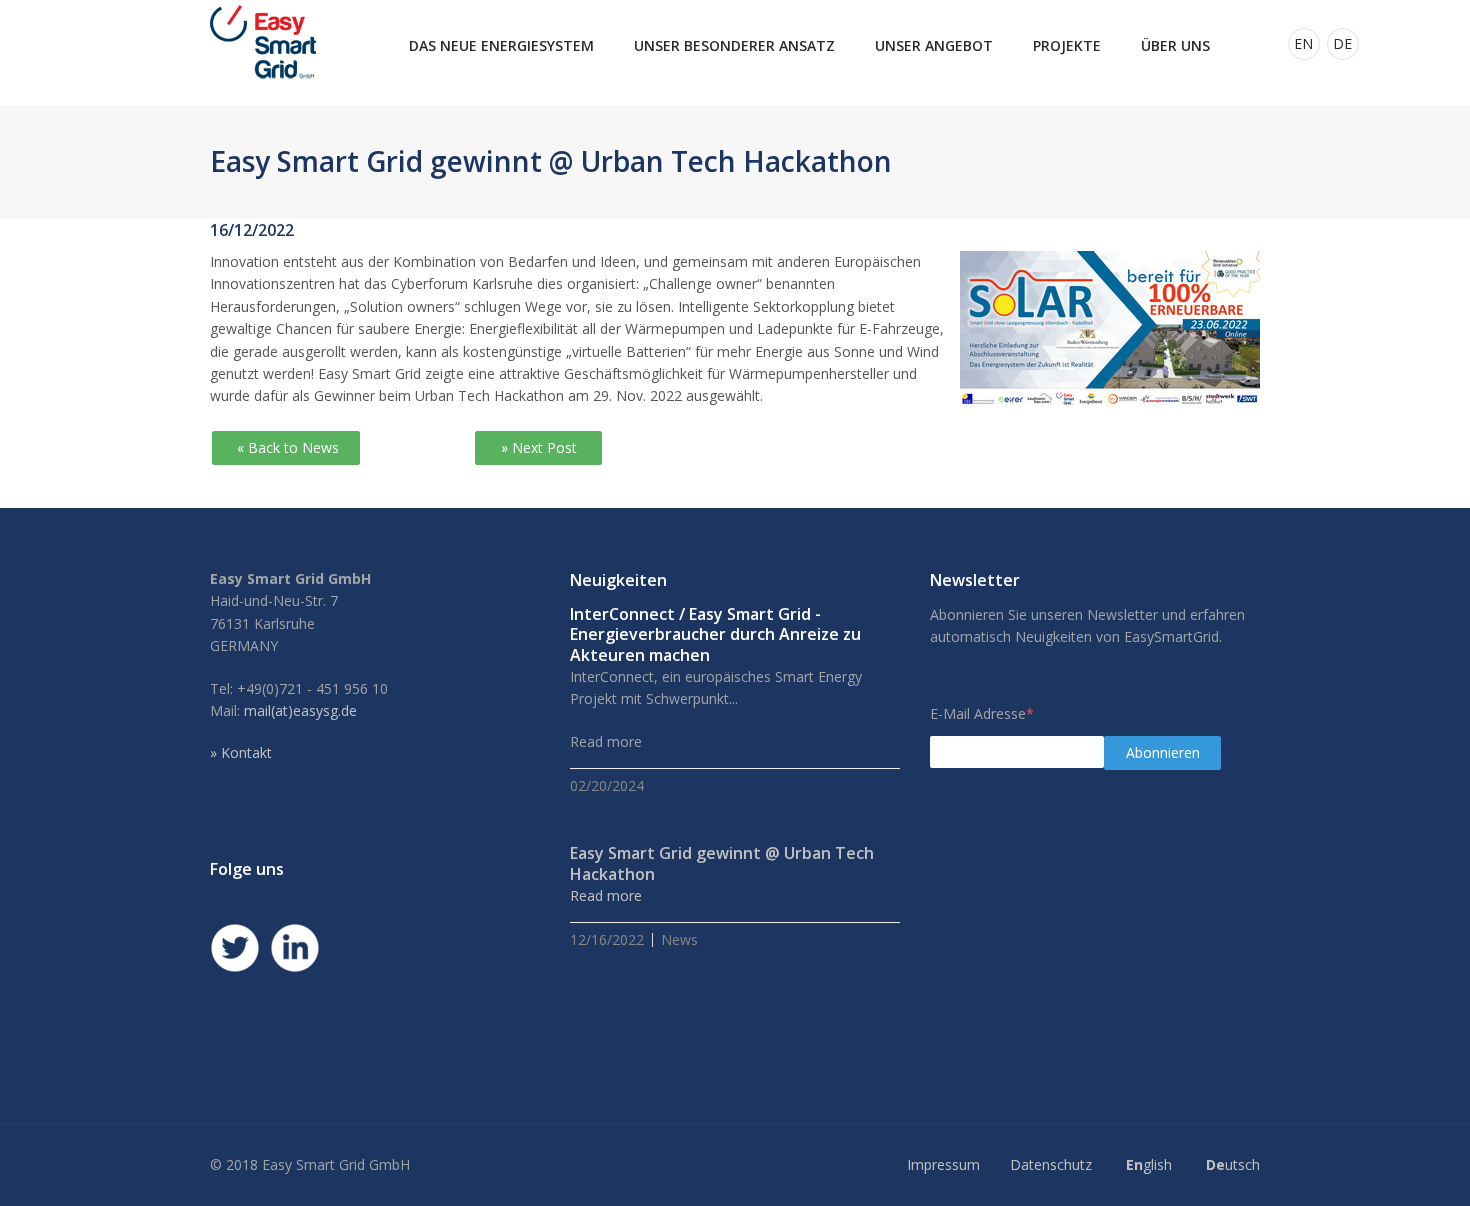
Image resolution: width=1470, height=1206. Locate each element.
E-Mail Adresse (982, 713)
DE (1342, 43)
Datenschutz (1051, 1164)
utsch (1233, 1164)
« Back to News (286, 447)
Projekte (1067, 45)
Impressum (943, 1164)
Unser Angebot (934, 45)
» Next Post (539, 447)
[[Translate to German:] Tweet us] (235, 948)
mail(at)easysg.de (300, 710)
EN (1303, 43)
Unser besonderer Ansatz (734, 45)
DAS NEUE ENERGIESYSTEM (501, 45)
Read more (606, 895)
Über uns (1175, 45)
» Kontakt (241, 752)
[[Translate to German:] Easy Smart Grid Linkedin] (295, 948)
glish (1149, 1164)
